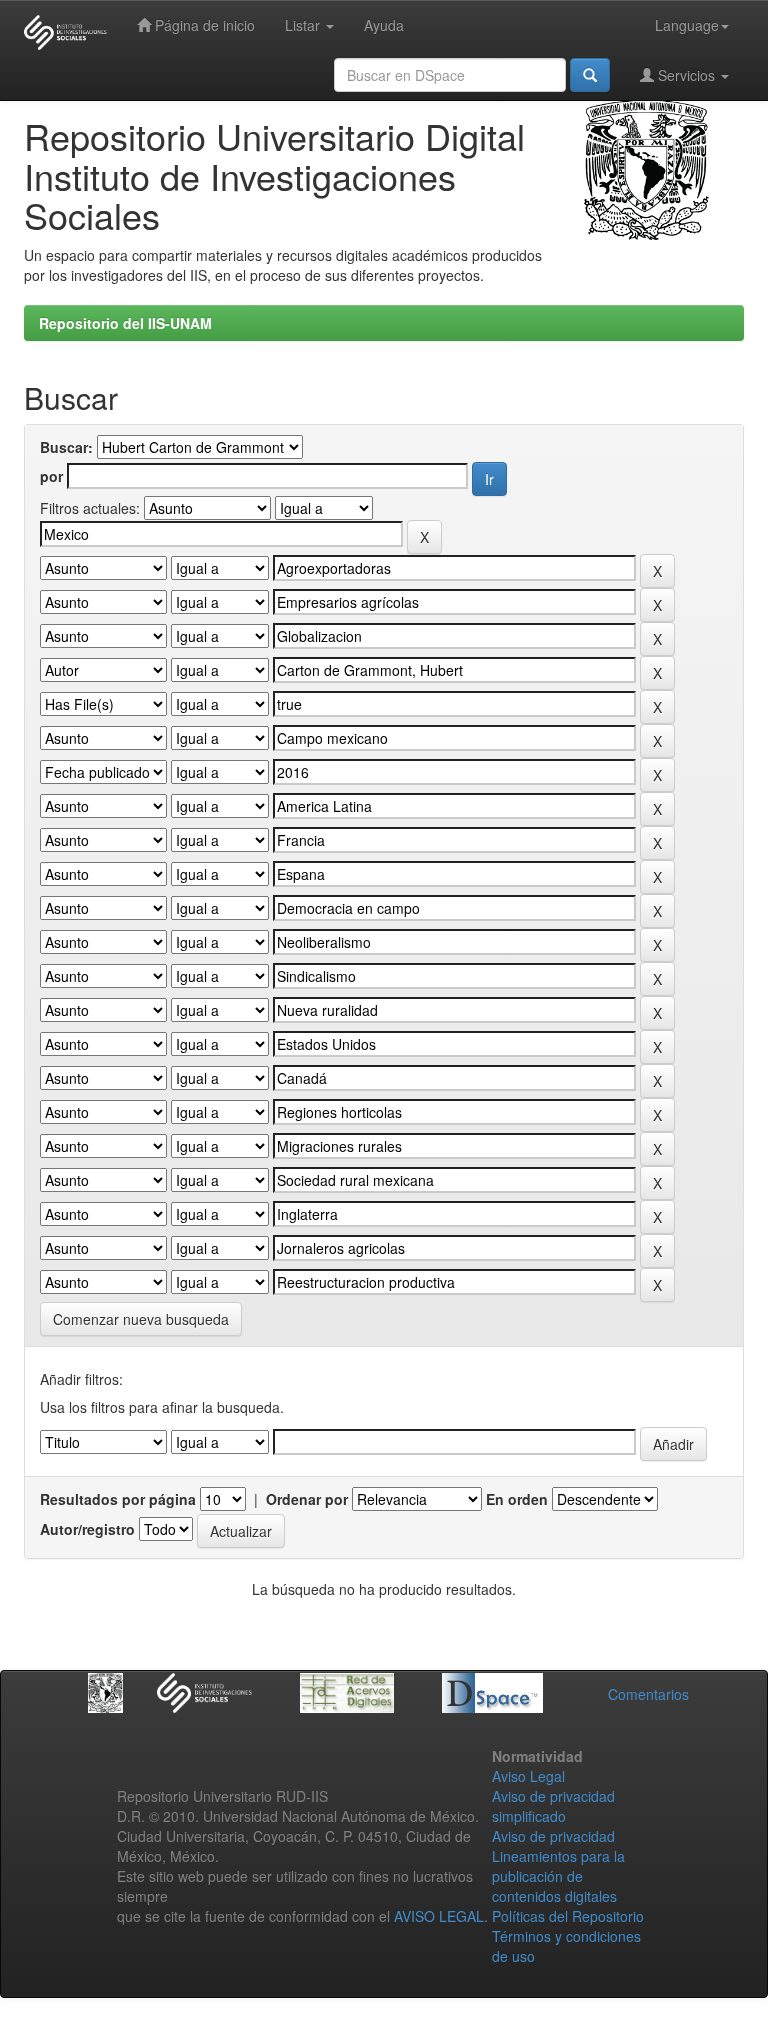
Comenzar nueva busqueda (141, 1319)
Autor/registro (87, 1529)
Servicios (686, 75)
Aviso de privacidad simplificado (553, 1806)
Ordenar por (307, 1499)
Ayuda (384, 25)
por (51, 476)
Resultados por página (118, 1499)
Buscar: (66, 447)
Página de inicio (203, 25)
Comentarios (648, 1694)
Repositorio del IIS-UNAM (125, 323)
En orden (517, 1499)
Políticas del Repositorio (568, 1916)
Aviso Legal (528, 1776)
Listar (304, 25)
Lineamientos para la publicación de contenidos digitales (558, 1876)
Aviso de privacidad (553, 1836)
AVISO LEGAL (439, 1916)
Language (687, 25)
